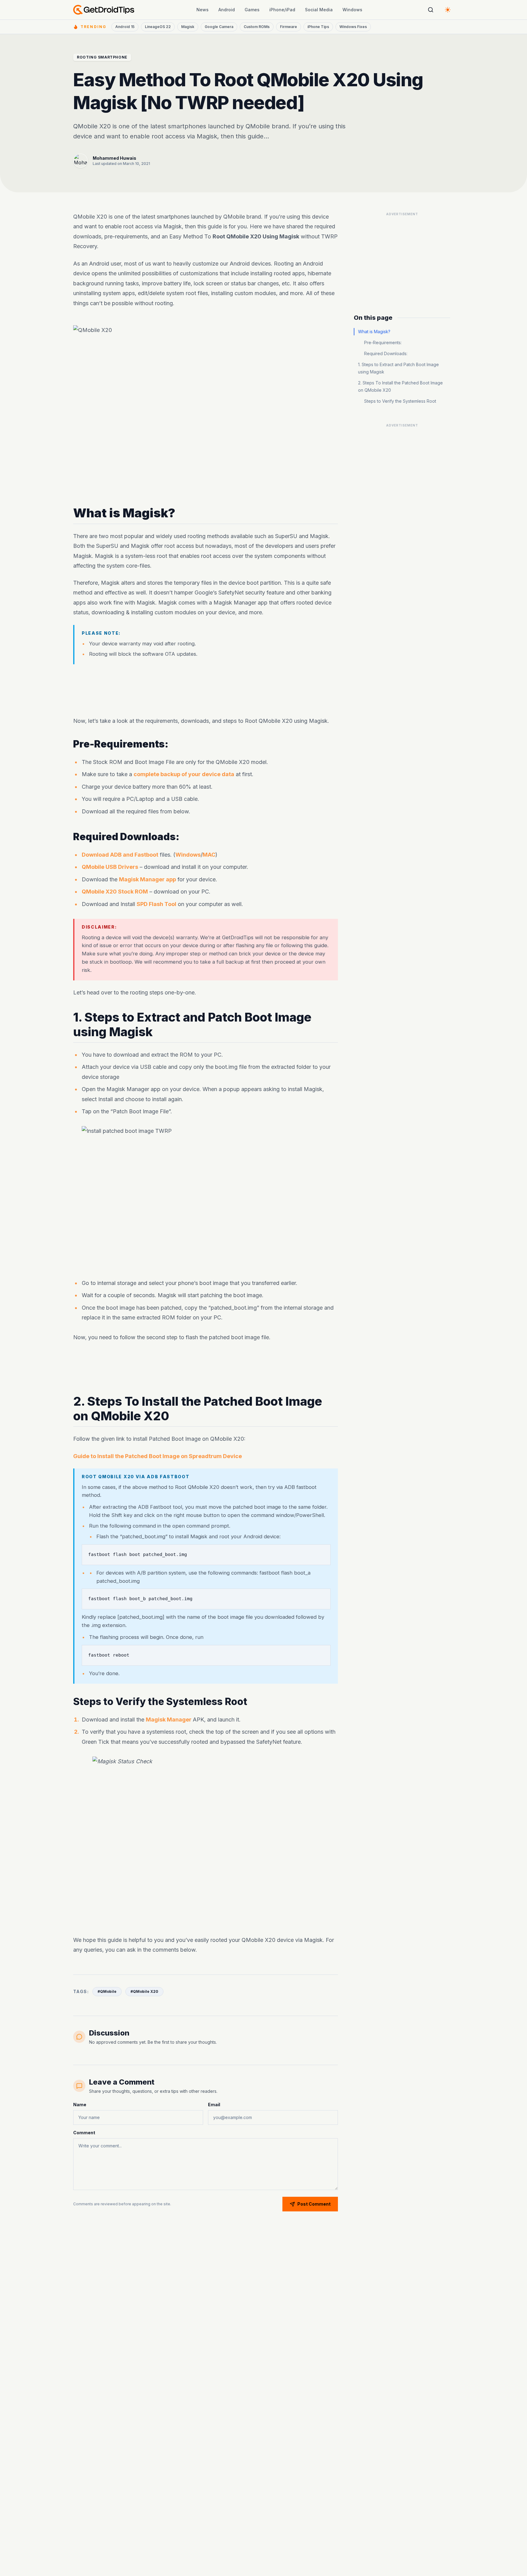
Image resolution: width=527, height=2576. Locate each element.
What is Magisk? (374, 332)
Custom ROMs (257, 27)
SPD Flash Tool (156, 904)
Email (214, 2105)
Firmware (289, 27)
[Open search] (431, 10)
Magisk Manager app (147, 879)
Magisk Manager (169, 1720)
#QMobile (107, 1991)
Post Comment (314, 2204)
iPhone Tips (318, 27)
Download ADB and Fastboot (120, 855)
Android (227, 10)
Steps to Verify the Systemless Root (400, 401)
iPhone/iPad (282, 10)
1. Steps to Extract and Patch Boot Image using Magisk (398, 368)
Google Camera (219, 27)
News (203, 10)
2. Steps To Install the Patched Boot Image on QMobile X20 (400, 386)
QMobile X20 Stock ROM (115, 892)
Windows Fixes (353, 27)
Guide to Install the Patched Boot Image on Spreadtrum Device (158, 1456)
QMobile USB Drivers (110, 867)
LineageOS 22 (158, 27)
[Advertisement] (206, 690)
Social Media (319, 10)
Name (80, 2105)
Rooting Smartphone (102, 57)
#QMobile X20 (144, 1991)
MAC (209, 855)
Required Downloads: (386, 353)
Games (252, 10)
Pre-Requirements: (383, 343)
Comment (84, 2133)
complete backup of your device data (184, 774)
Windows (352, 10)
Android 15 (125, 27)
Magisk (188, 27)
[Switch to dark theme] (448, 10)
